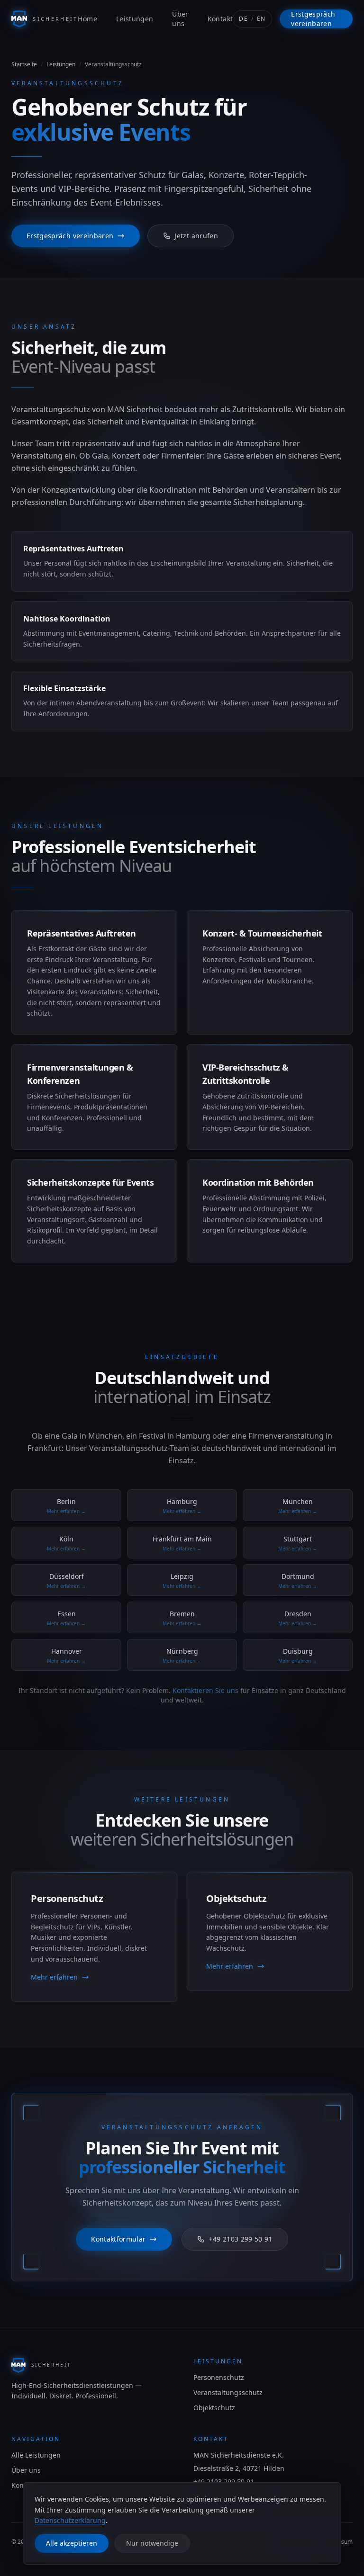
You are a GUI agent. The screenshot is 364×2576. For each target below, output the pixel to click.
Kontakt (220, 19)
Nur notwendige (152, 2543)
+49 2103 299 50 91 (240, 2239)
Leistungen (135, 19)
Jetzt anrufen (196, 236)
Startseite (24, 64)
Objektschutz (214, 2408)
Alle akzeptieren (72, 2543)
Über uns (180, 19)
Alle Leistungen (36, 2455)
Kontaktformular (118, 2239)
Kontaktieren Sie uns (205, 1690)
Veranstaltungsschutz (228, 2392)
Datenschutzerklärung (70, 2520)
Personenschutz (219, 2377)
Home (87, 19)
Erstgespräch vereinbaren (313, 19)
